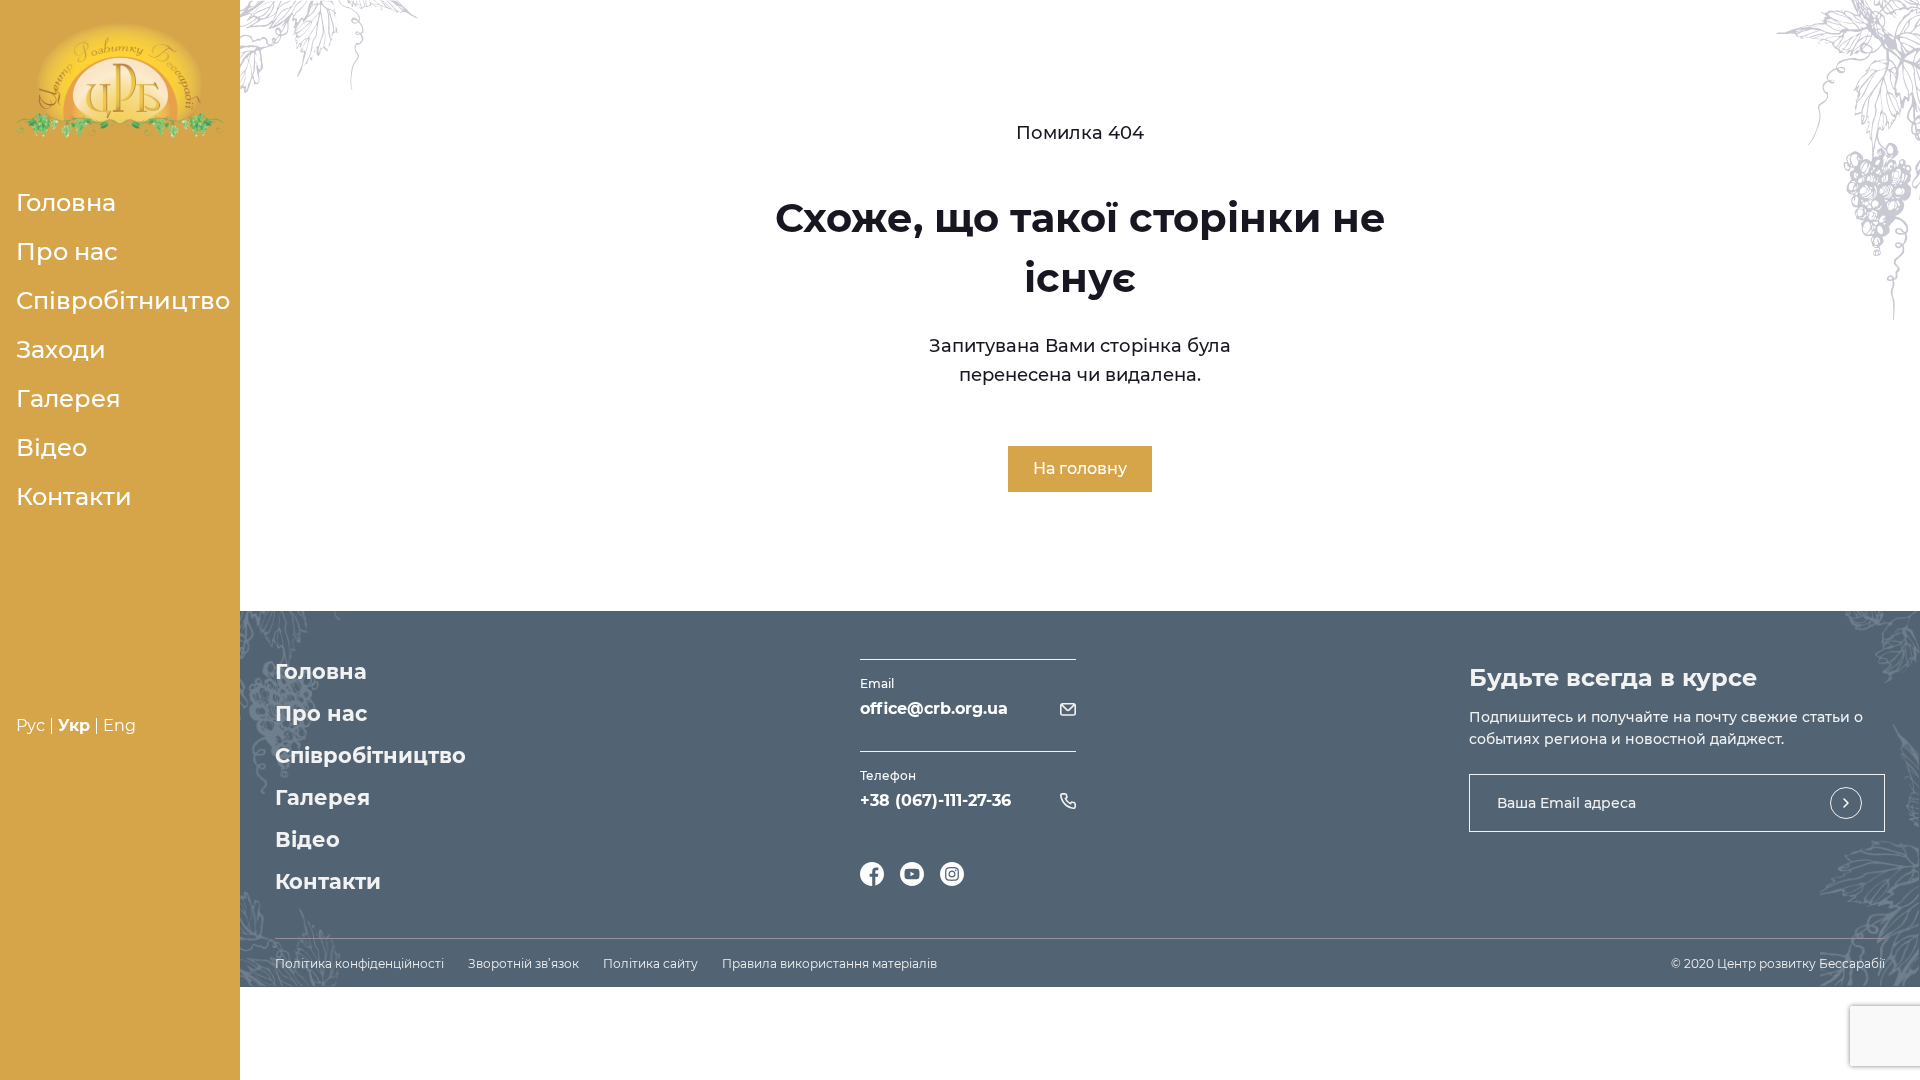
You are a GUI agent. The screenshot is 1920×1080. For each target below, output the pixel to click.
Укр (74, 725)
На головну (1080, 468)
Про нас (67, 251)
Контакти (74, 496)
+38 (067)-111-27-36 (935, 800)
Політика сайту (650, 963)
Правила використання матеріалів (829, 963)
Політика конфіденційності (359, 963)
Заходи (61, 349)
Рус (30, 725)
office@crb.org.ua (934, 708)
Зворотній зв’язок (523, 963)
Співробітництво (123, 300)
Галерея (68, 398)
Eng (119, 725)
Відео (51, 447)
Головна (66, 202)
